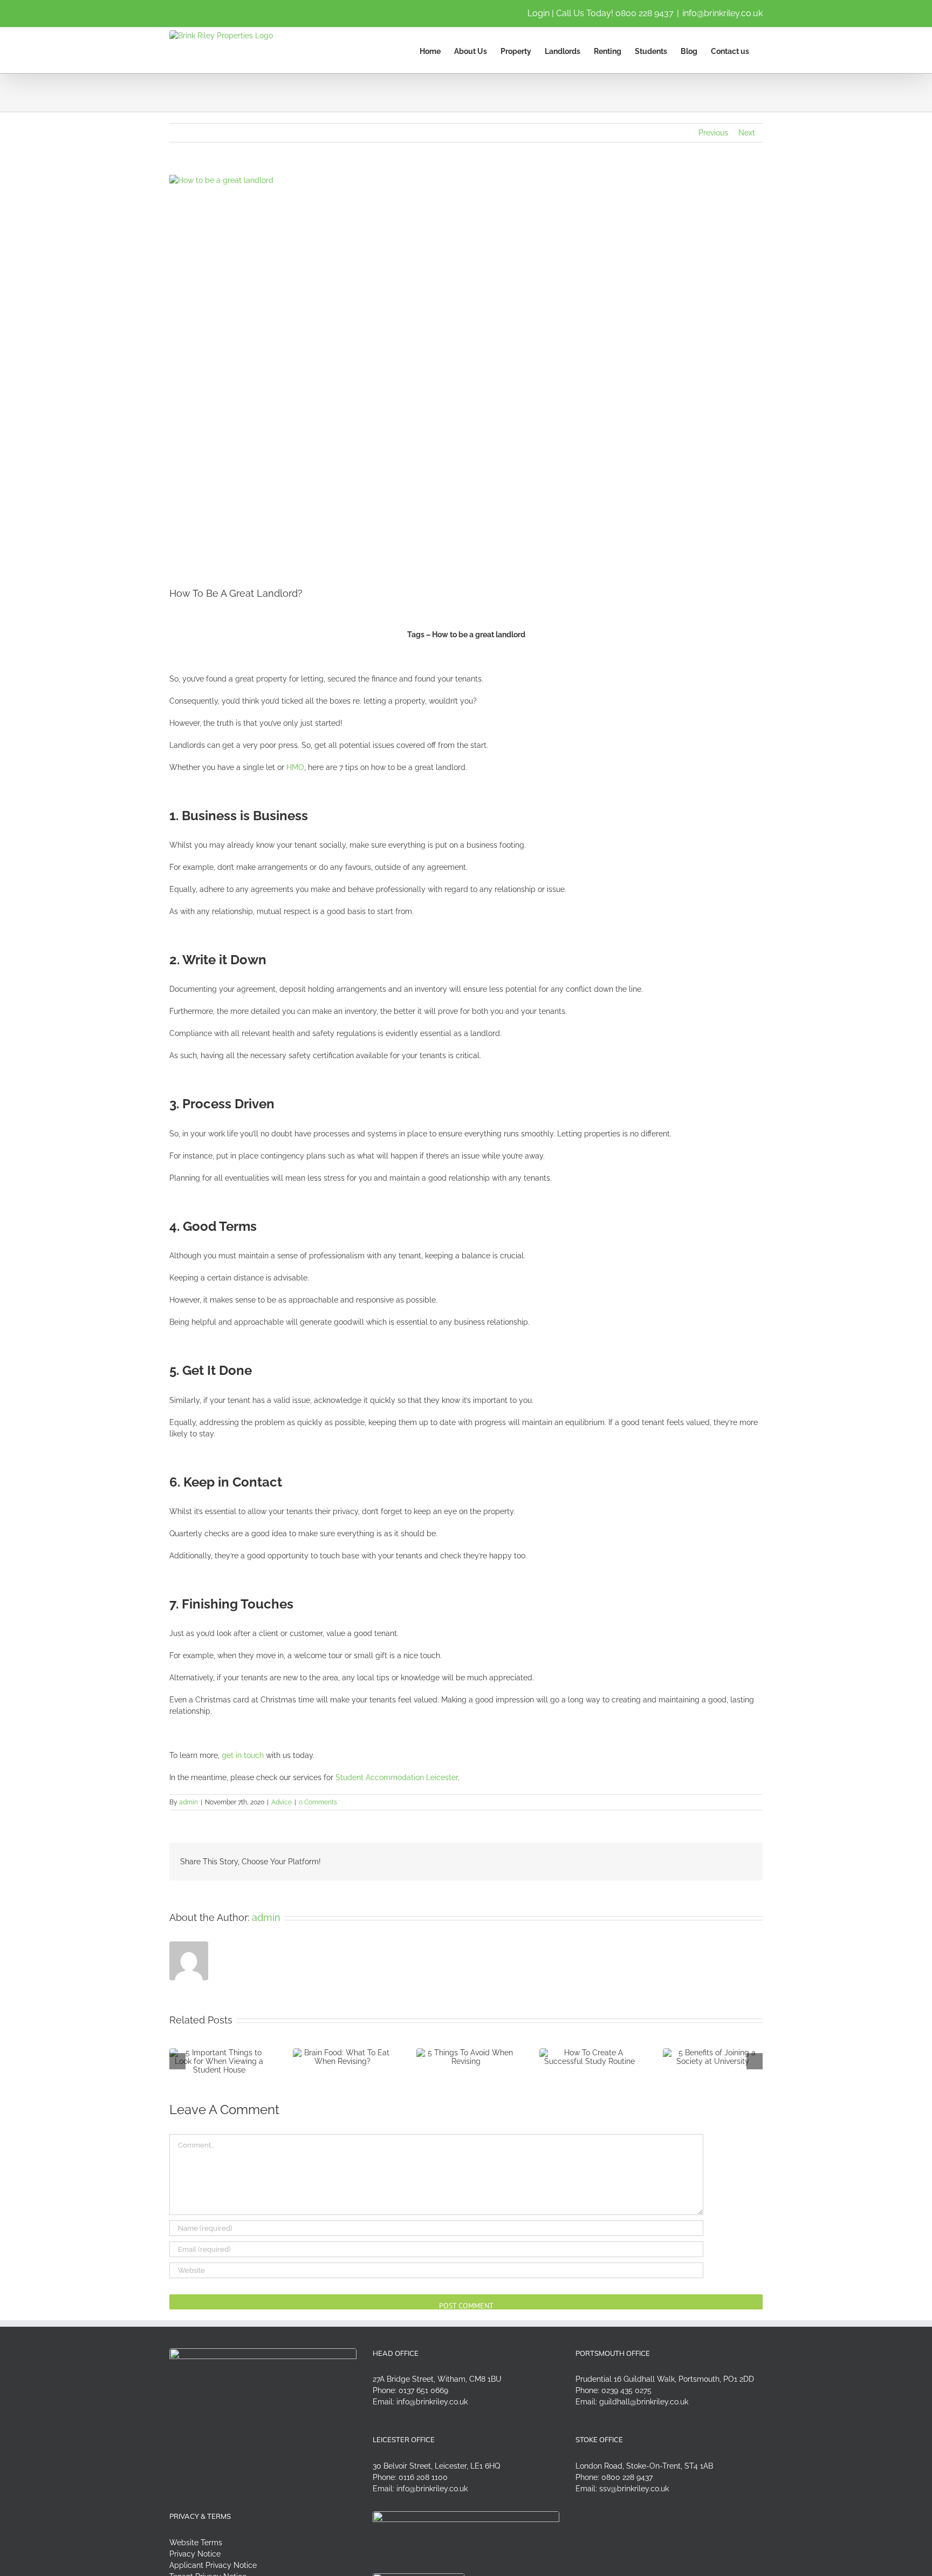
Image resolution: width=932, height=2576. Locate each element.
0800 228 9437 (645, 13)
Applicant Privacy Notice (213, 2565)
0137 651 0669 (423, 2390)
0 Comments (318, 1802)
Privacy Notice (195, 2554)
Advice (282, 1802)
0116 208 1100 (423, 2477)
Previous (713, 133)
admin (189, 1802)
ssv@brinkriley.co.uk (634, 2489)
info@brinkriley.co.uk (722, 13)
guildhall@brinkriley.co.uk (644, 2402)
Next (747, 133)
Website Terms (196, 2543)
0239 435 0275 (626, 2390)
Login (539, 13)
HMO (295, 767)
